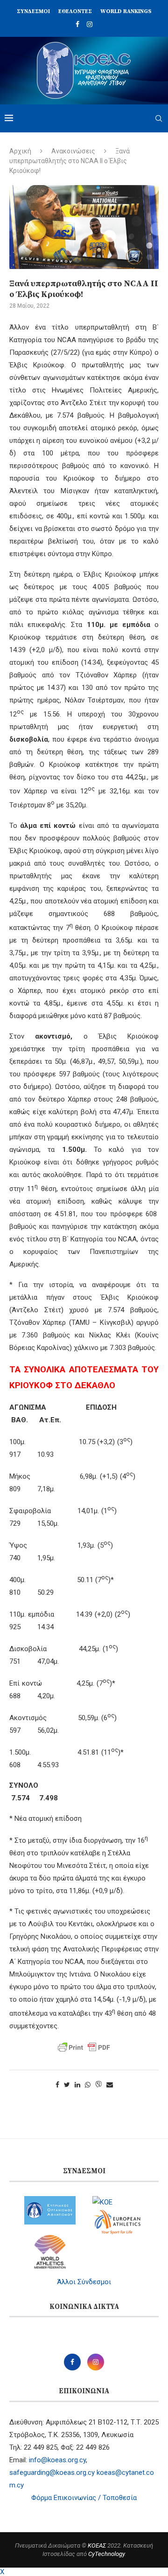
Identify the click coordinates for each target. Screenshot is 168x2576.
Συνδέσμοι (33, 11)
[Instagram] (90, 24)
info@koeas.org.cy (57, 2460)
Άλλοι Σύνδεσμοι (84, 2282)
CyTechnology (106, 2554)
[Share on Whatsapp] (88, 2085)
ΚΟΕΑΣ (97, 2545)
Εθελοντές (75, 11)
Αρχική (20, 151)
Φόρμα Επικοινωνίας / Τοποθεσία (84, 2498)
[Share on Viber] (98, 2085)
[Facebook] (77, 24)
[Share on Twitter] (67, 2085)
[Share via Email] (110, 2085)
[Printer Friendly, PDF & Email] (84, 2047)
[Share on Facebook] (57, 2085)
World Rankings (126, 11)
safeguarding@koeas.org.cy (52, 2473)
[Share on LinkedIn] (77, 2085)
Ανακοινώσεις (73, 151)
